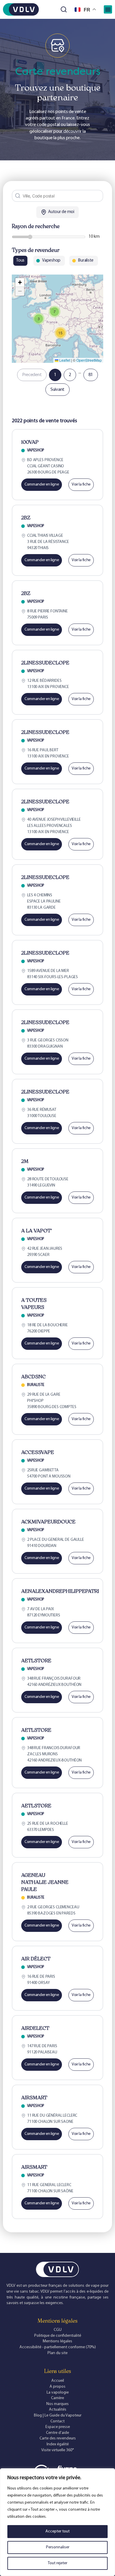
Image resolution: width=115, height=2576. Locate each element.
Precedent (32, 375)
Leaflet (64, 360)
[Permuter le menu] (108, 9)
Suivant (57, 390)
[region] (57, 2522)
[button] (39, 319)
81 (91, 375)
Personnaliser (58, 2547)
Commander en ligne (42, 485)
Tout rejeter (57, 2563)
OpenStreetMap (89, 360)
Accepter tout (57, 2531)
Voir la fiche (81, 485)
